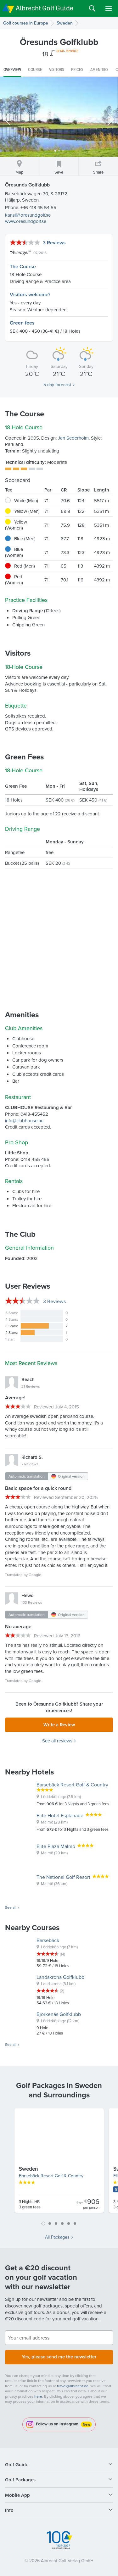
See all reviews (57, 1741)
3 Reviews (54, 243)
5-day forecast (57, 385)
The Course (23, 266)
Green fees (22, 323)
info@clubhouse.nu (24, 1121)
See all (11, 1907)
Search (92, 8)
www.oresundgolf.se (26, 221)
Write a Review (59, 1725)
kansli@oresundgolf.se (28, 215)
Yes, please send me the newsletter (59, 2357)
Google (35, 1575)
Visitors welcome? (30, 294)
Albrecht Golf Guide (45, 8)
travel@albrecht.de (73, 2386)
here (38, 2396)
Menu (109, 8)
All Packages (57, 2237)
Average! (20, 252)
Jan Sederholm (73, 438)
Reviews (54, 1301)
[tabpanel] (59, 2163)
